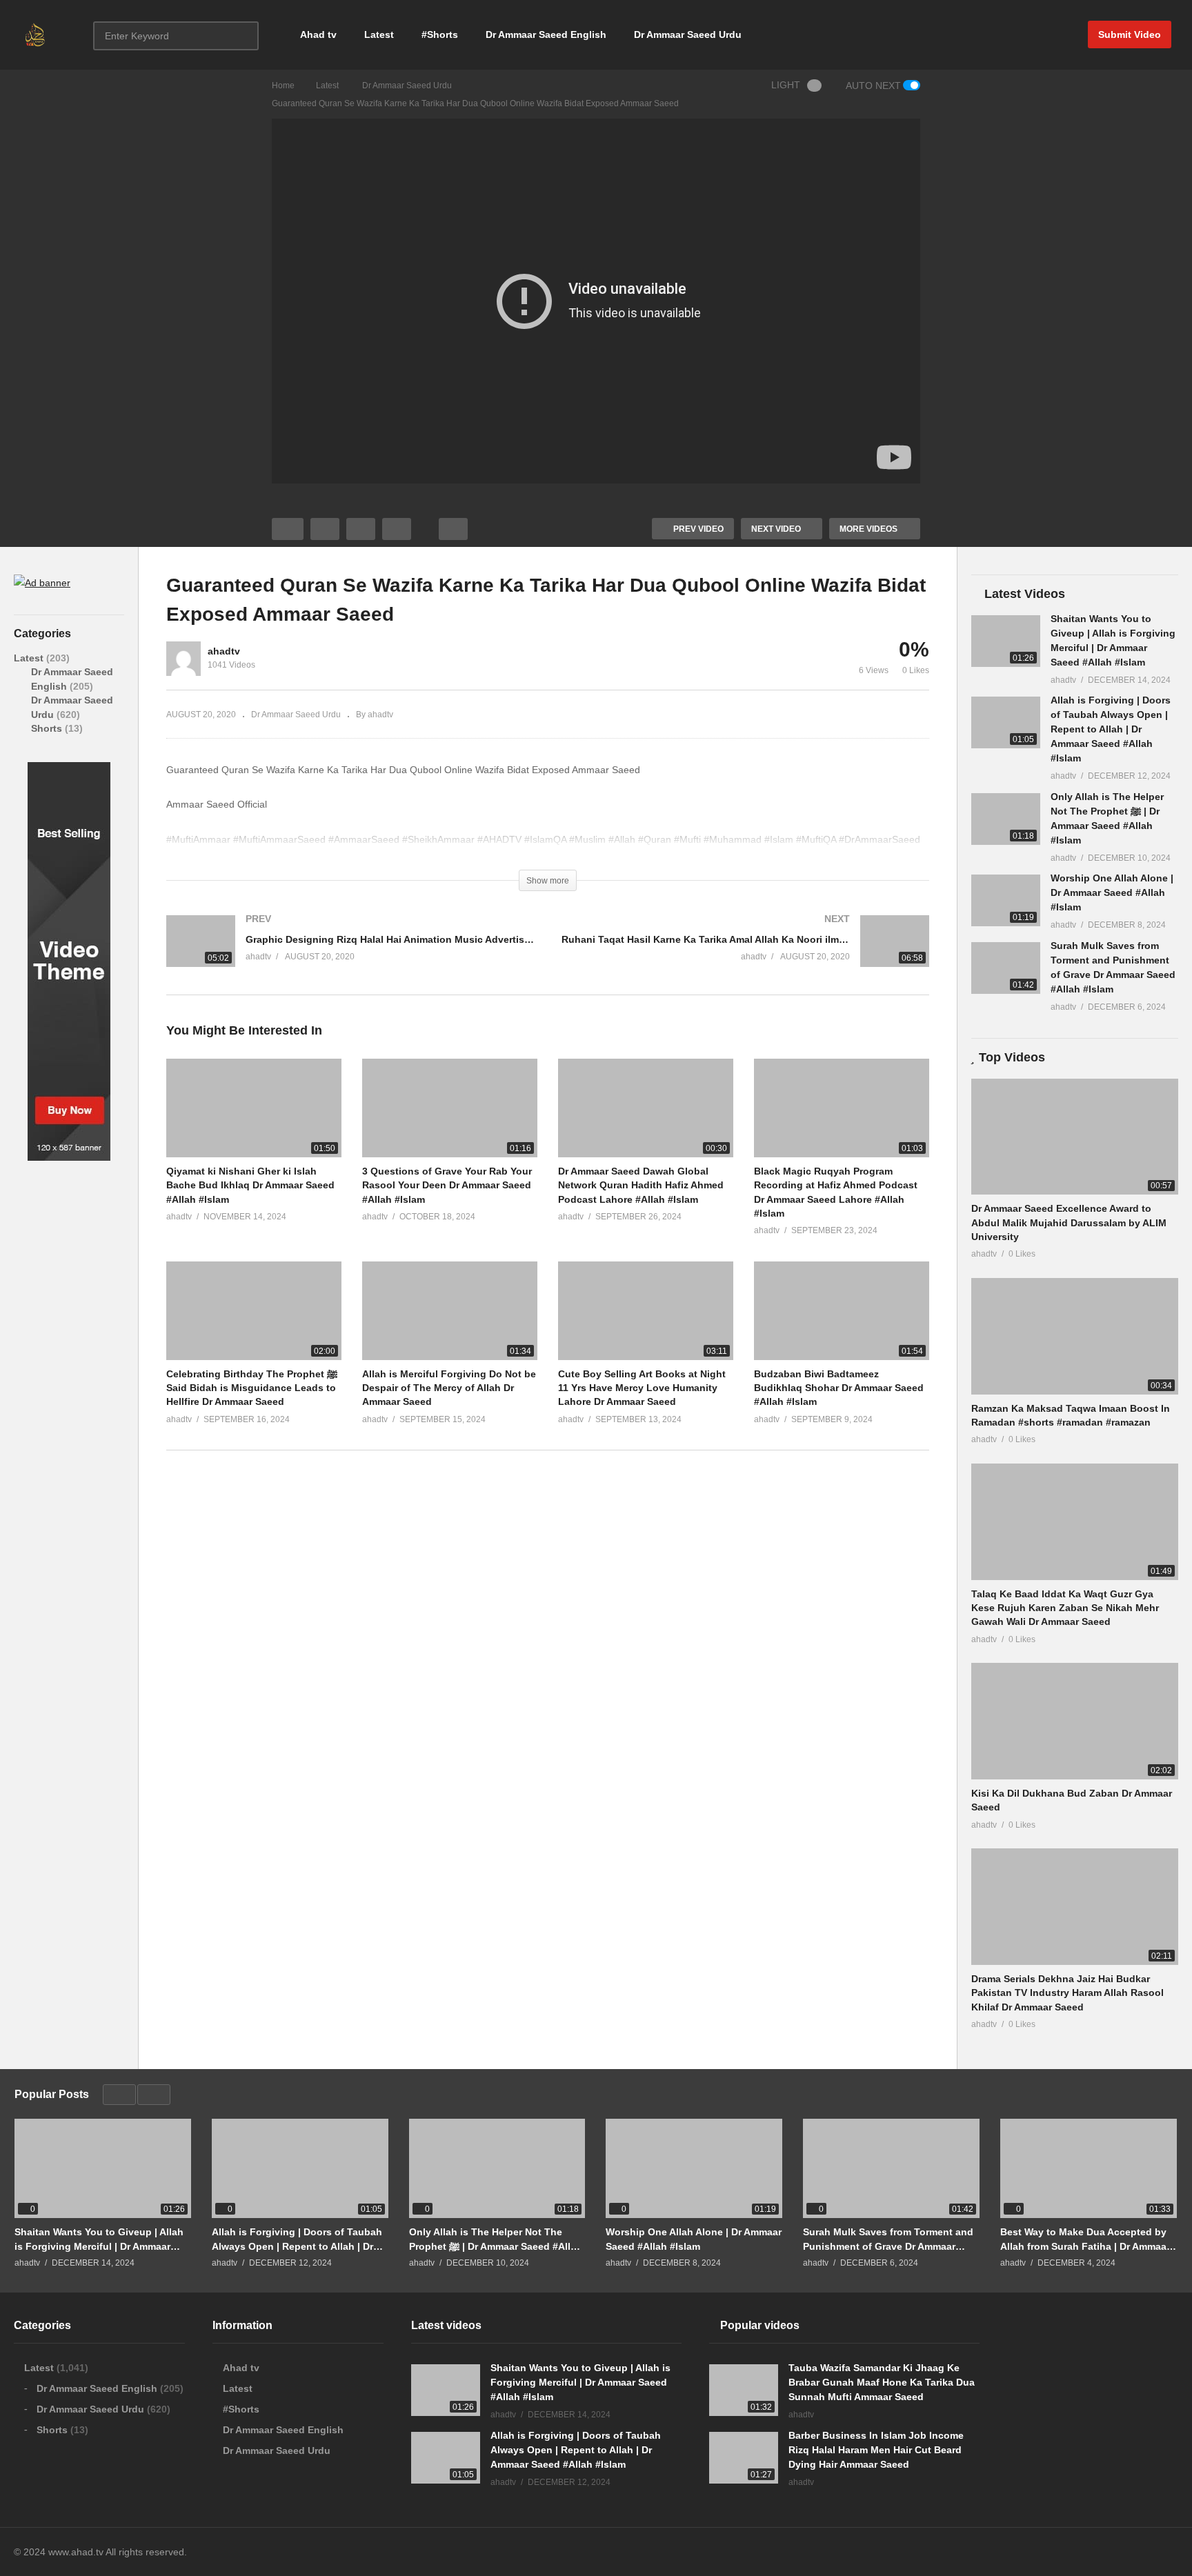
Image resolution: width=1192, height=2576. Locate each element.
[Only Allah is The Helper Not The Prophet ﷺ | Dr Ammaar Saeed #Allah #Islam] (1006, 819)
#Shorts (440, 34)
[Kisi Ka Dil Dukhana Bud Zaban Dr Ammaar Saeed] (1075, 1721)
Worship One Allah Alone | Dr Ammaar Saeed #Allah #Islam (1112, 892)
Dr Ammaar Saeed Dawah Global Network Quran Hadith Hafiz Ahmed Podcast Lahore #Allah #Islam (641, 1185)
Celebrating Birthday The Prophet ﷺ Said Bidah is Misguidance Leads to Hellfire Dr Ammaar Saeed (252, 1388)
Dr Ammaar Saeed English (546, 34)
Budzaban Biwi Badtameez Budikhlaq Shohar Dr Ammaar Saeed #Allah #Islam (839, 1388)
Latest (379, 34)
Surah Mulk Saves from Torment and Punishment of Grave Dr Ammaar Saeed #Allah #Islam (888, 2239)
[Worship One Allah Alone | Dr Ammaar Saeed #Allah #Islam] (1006, 900)
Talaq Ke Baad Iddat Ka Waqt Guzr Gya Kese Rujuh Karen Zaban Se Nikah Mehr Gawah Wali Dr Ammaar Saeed (1065, 1608)
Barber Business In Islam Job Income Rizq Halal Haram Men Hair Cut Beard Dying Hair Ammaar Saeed (876, 2450)
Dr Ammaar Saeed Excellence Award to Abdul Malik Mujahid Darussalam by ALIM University (1069, 1222)
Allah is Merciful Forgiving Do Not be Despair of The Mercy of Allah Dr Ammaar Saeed (449, 1388)
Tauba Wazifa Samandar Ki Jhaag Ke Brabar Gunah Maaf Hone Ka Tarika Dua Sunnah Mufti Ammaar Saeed (882, 2382)
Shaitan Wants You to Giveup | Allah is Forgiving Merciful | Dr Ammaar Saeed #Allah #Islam (99, 2239)
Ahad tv (318, 34)
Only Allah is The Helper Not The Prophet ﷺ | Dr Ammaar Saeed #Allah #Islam (496, 2239)
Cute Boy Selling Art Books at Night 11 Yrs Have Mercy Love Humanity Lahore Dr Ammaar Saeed (642, 1388)
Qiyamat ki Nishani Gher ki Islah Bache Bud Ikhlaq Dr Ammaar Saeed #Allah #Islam (250, 1185)
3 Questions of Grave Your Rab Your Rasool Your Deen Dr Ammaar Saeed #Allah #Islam (447, 1185)
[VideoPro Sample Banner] (69, 1157)
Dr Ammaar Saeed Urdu (688, 34)
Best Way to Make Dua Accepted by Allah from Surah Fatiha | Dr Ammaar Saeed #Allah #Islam (1085, 2239)
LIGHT (786, 85)
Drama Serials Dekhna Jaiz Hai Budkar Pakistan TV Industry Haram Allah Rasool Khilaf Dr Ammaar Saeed (1067, 1993)
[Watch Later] (397, 529)
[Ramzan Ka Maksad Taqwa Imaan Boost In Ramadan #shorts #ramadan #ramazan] (1075, 1336)
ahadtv (224, 651)
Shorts (48, 728)
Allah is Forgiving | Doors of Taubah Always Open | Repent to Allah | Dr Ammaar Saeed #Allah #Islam (1111, 729)
